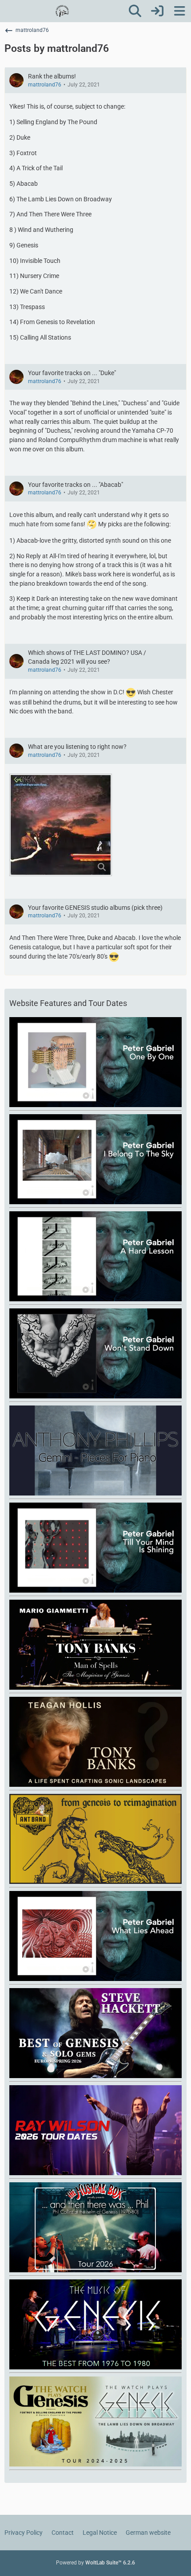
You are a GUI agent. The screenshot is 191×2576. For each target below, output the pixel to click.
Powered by (95, 2563)
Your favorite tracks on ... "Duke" (72, 373)
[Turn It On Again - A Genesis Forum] (62, 11)
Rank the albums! (52, 76)
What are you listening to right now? (77, 747)
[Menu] (179, 11)
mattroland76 (45, 85)
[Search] (135, 11)
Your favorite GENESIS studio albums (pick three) (95, 908)
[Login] (157, 11)
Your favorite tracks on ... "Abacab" (76, 485)
